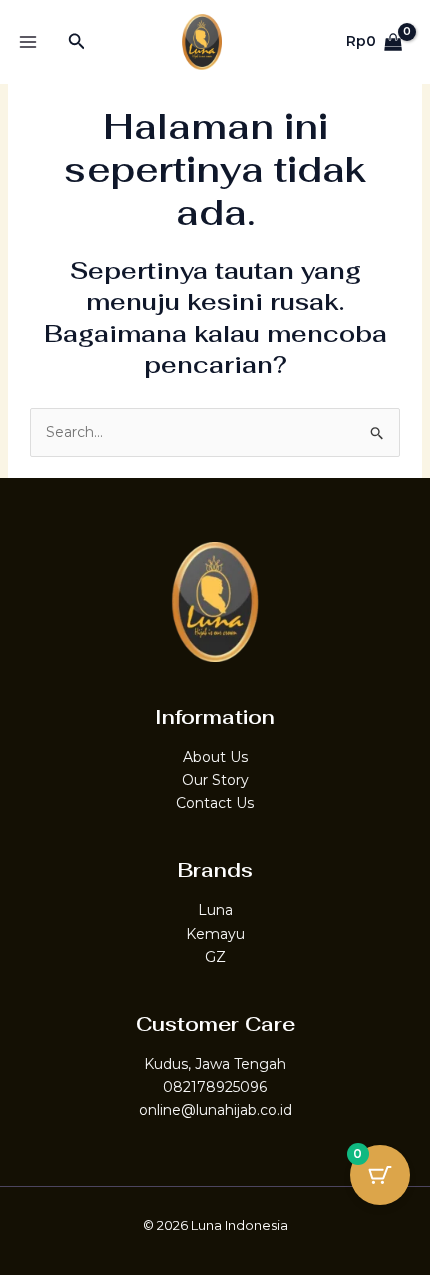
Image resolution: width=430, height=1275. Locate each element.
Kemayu (215, 934)
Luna (215, 910)
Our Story (215, 780)
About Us (215, 757)
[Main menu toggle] (28, 42)
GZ (215, 957)
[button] (77, 42)
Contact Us (215, 803)
